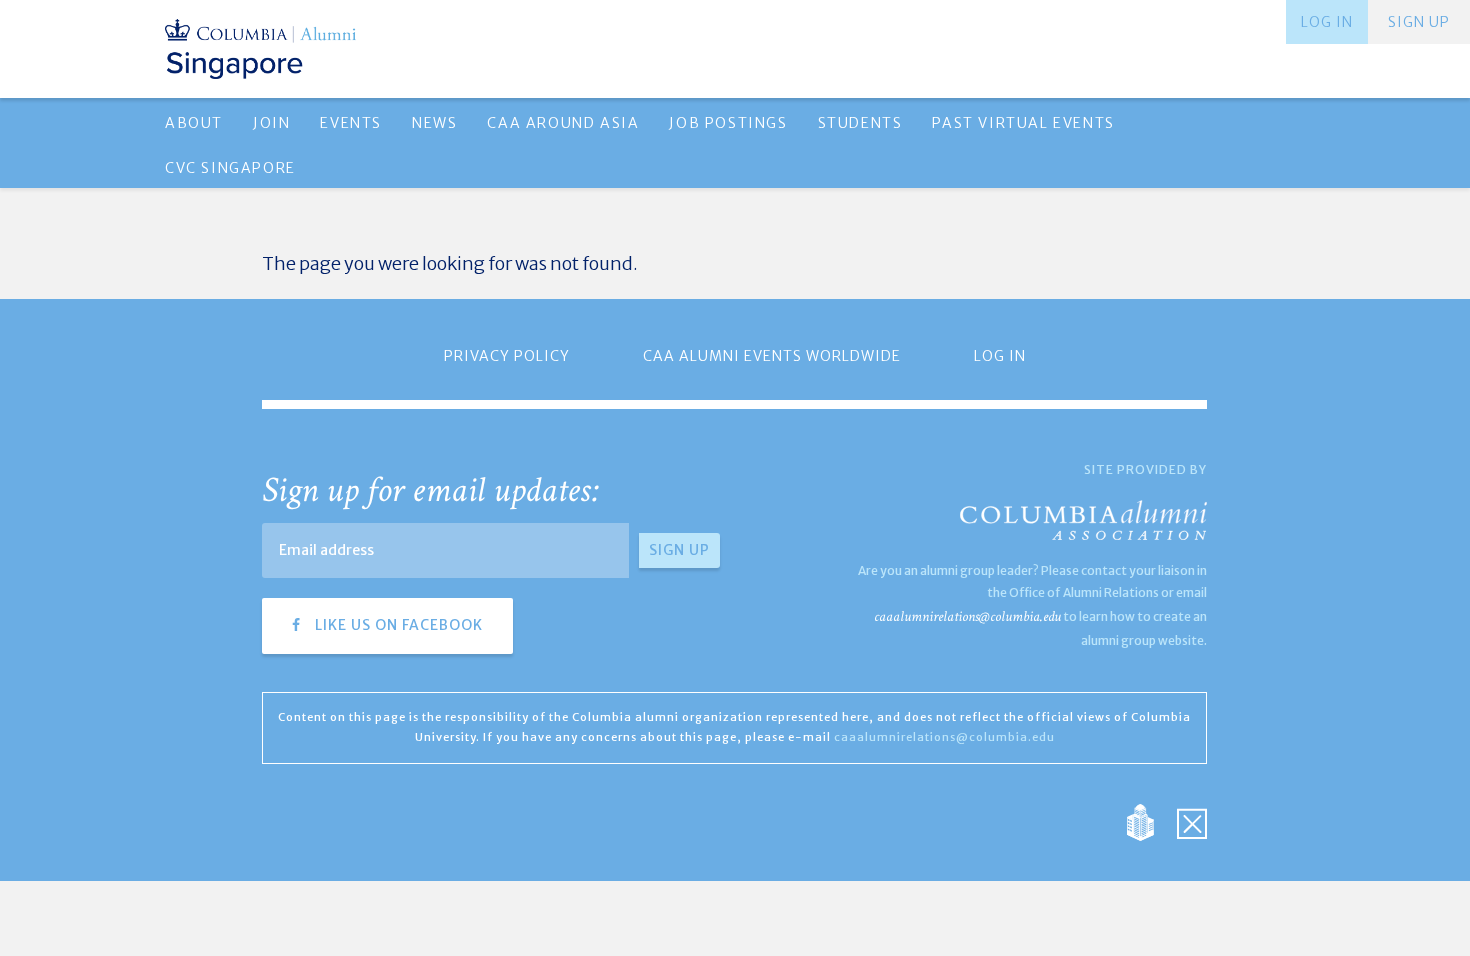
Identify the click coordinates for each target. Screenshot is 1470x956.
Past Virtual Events (1023, 123)
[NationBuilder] (1150, 820)
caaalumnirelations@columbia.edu (967, 616)
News (434, 123)
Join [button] (271, 123)
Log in (1327, 22)
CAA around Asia (563, 123)
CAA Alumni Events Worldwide (772, 356)
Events (351, 123)
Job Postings (728, 123)
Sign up (1419, 22)
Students (860, 123)
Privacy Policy (507, 356)
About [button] (194, 123)
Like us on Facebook (397, 625)
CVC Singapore (230, 168)
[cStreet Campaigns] (1192, 820)
